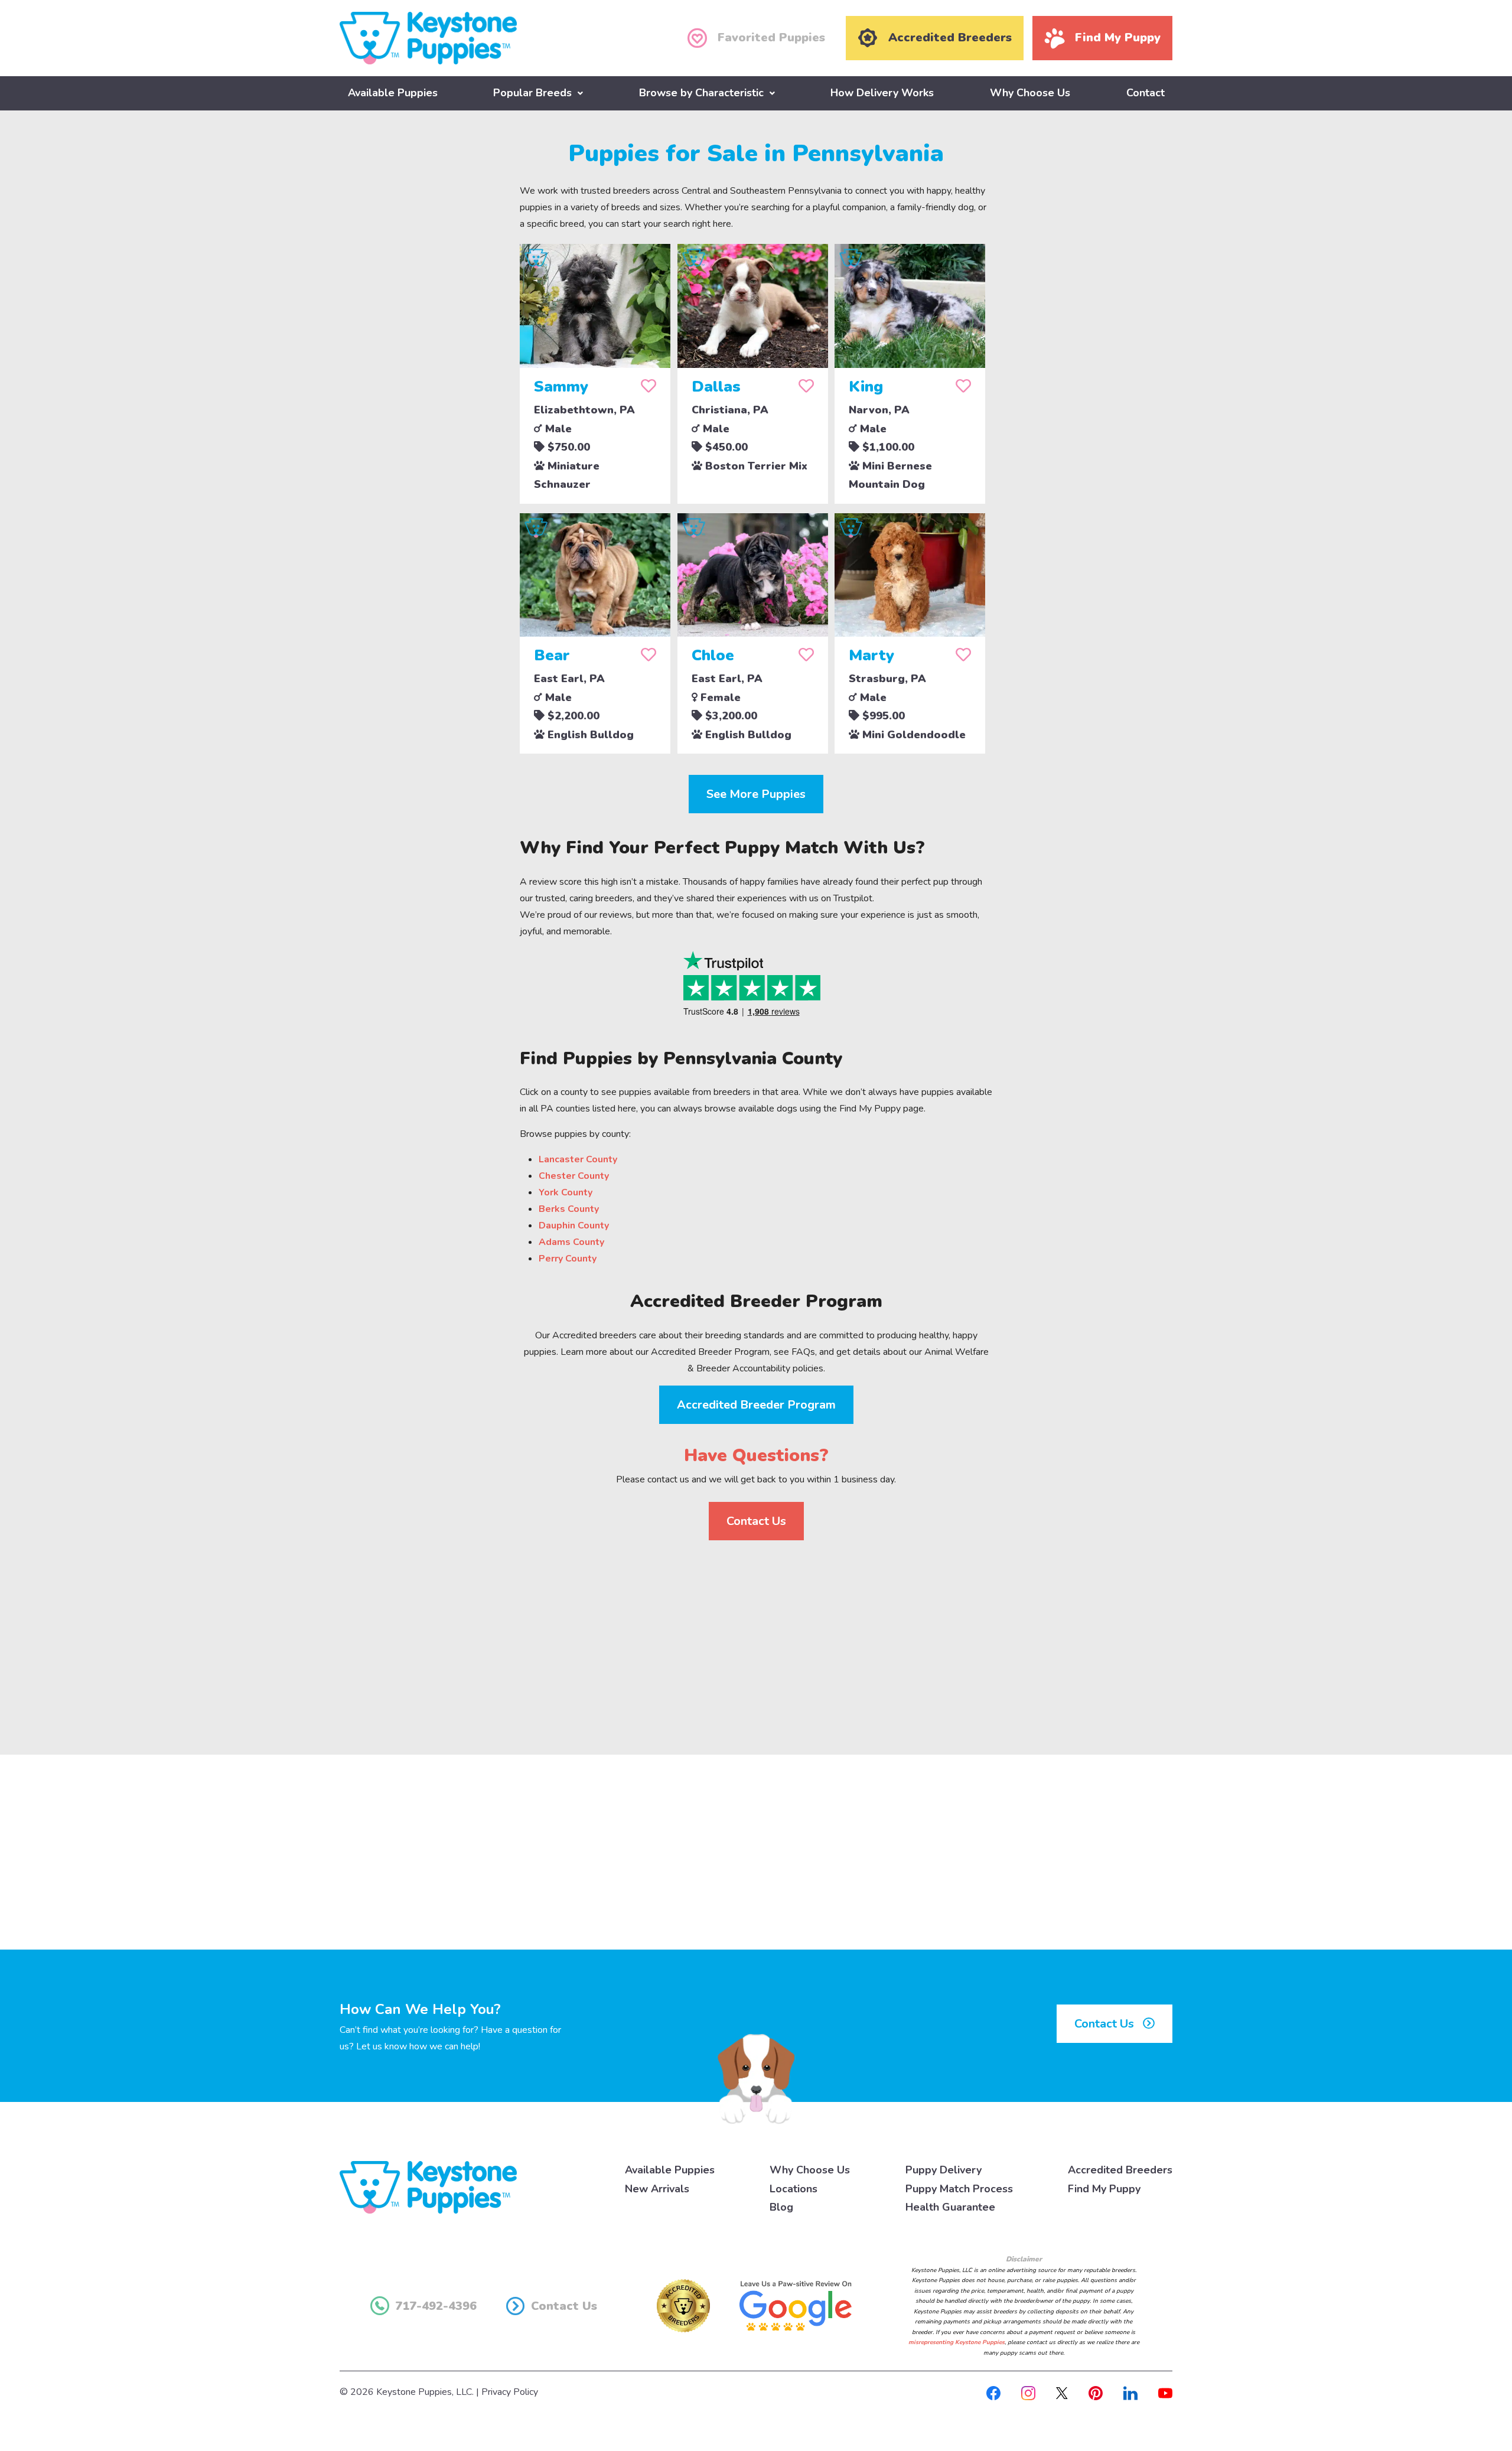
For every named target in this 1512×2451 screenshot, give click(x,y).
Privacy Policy (510, 2392)
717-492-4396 (436, 2306)
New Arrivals (657, 2189)
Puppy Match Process (959, 2189)
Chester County (574, 1176)
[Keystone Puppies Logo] (428, 2187)
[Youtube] (1165, 2392)
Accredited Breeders (1120, 2170)
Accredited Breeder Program (756, 1405)
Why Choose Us (1030, 93)
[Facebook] (993, 2392)
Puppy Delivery (944, 2170)
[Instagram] (1028, 2392)
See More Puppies (756, 794)
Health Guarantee (950, 2207)
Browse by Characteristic (701, 93)
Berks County (569, 1209)
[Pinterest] (1096, 2392)
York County (566, 1192)
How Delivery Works (882, 93)
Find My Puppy (1104, 2189)
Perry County (568, 1259)
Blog (781, 2207)
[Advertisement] (756, 1638)
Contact (1146, 93)
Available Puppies (393, 93)
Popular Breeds (532, 93)
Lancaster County (578, 1159)
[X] (1062, 2392)
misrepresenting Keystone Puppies (957, 2342)
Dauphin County (574, 1225)
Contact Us (756, 1521)
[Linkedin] (1130, 2392)
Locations (794, 2189)
